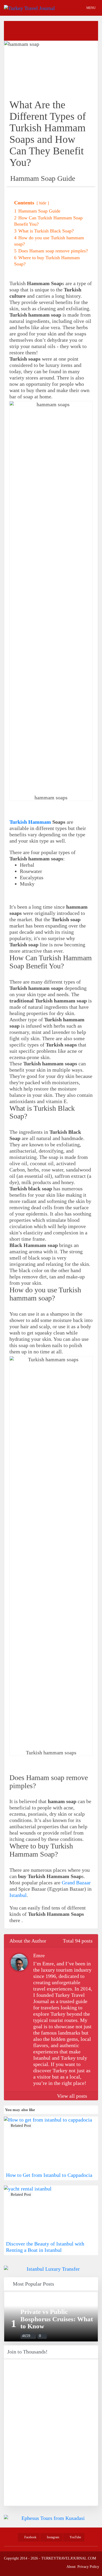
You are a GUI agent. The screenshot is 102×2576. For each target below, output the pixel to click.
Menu (91, 8)
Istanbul (18, 1895)
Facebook (30, 2537)
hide (43, 203)
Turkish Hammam (30, 822)
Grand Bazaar (76, 1883)
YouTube (75, 2537)
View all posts (73, 2096)
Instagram (53, 2537)
